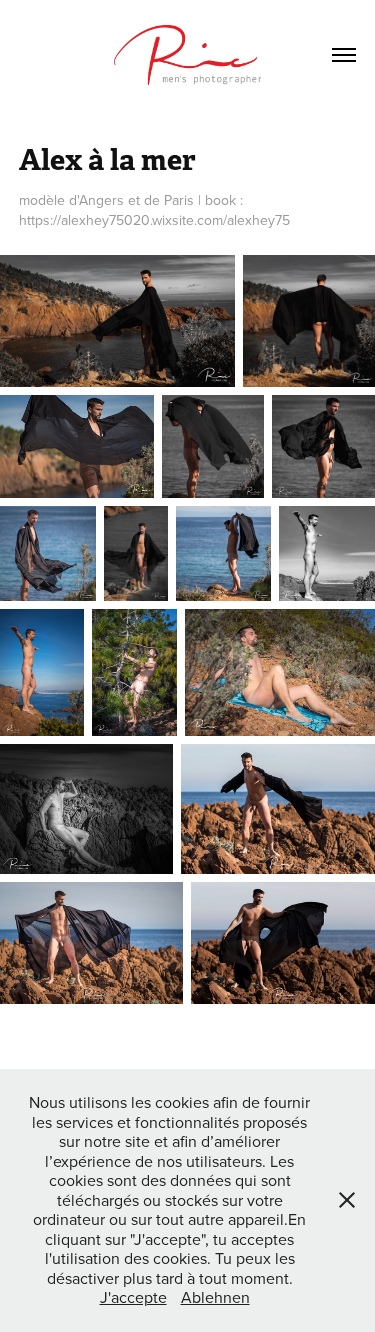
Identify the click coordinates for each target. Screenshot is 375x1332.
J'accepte (133, 1297)
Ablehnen (215, 1297)
